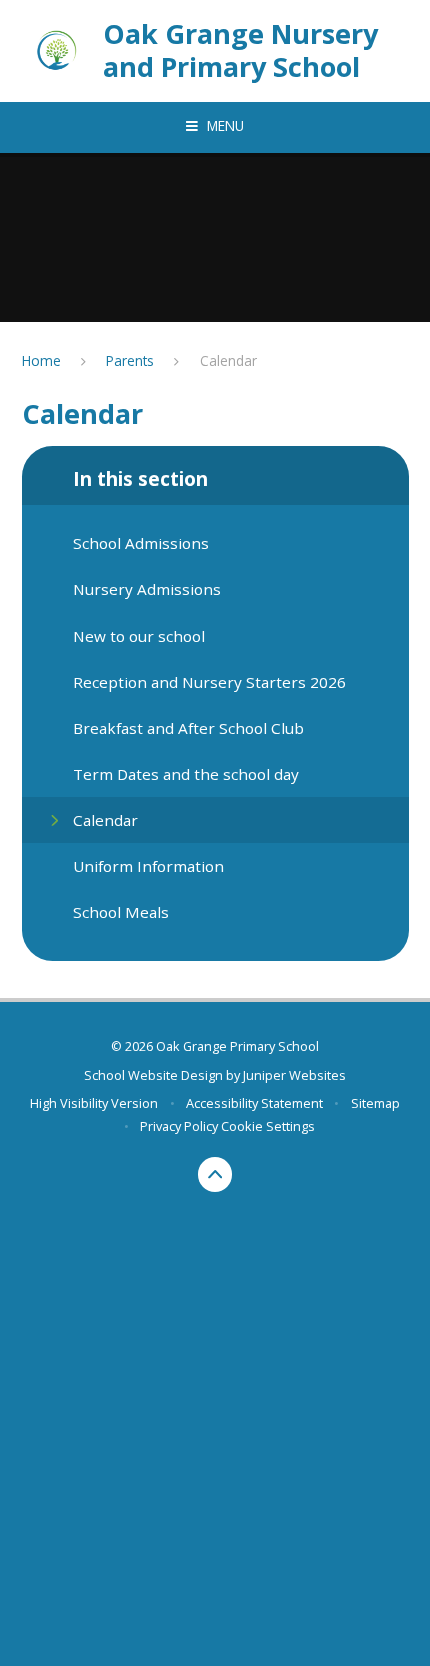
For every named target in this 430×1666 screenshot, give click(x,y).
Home (41, 360)
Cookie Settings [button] (268, 1126)
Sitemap (375, 1103)
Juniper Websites (294, 1075)
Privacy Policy (179, 1126)
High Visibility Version (94, 1103)
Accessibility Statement (254, 1103)
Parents (130, 360)
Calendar (228, 360)
